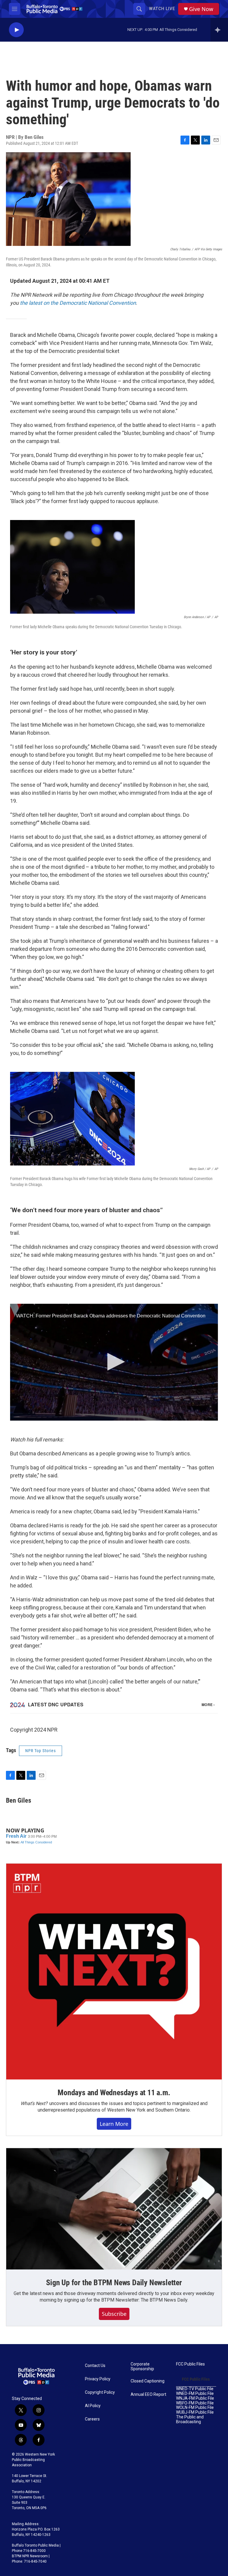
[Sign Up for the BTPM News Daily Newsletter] (114, 2209)
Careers (92, 2419)
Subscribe (114, 2314)
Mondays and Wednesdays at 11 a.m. (114, 2093)
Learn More (114, 2124)
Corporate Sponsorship (142, 2367)
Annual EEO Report (148, 2394)
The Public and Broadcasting (190, 2419)
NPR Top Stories (41, 1751)
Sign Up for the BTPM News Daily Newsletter (114, 2283)
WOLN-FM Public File (195, 2408)
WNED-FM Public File (195, 2394)
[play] (16, 30)
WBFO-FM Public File (195, 2403)
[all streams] (219, 30)
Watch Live (162, 9)
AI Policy (93, 2406)
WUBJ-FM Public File (195, 2412)
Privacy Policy (98, 2379)
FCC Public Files (190, 2364)
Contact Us (95, 2366)
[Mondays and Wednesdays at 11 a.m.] (114, 1972)
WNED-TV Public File (195, 2389)
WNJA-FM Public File (195, 2398)
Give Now (201, 9)
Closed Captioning (148, 2381)
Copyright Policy (100, 2392)
